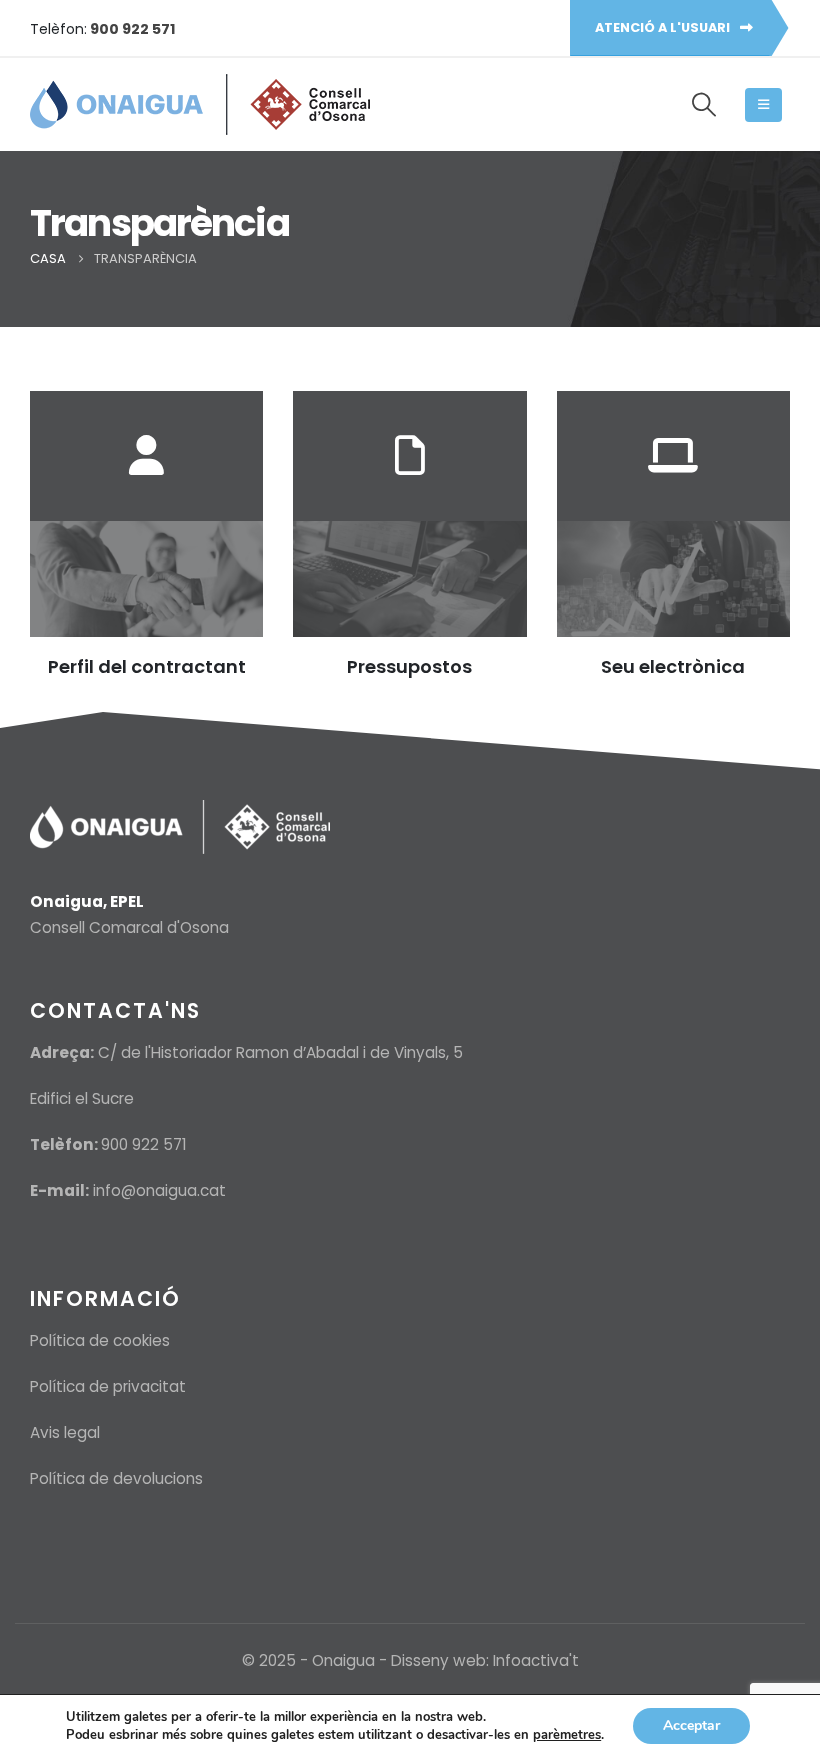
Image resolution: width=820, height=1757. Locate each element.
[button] (703, 105)
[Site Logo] (200, 104)
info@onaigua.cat (159, 1190)
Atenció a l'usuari (664, 27)
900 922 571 (144, 1144)
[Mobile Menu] (763, 105)
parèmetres (567, 1735)
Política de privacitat (108, 1386)
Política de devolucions (116, 1478)
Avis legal (65, 1432)
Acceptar (691, 1725)
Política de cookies (100, 1340)
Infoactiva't (536, 1660)
